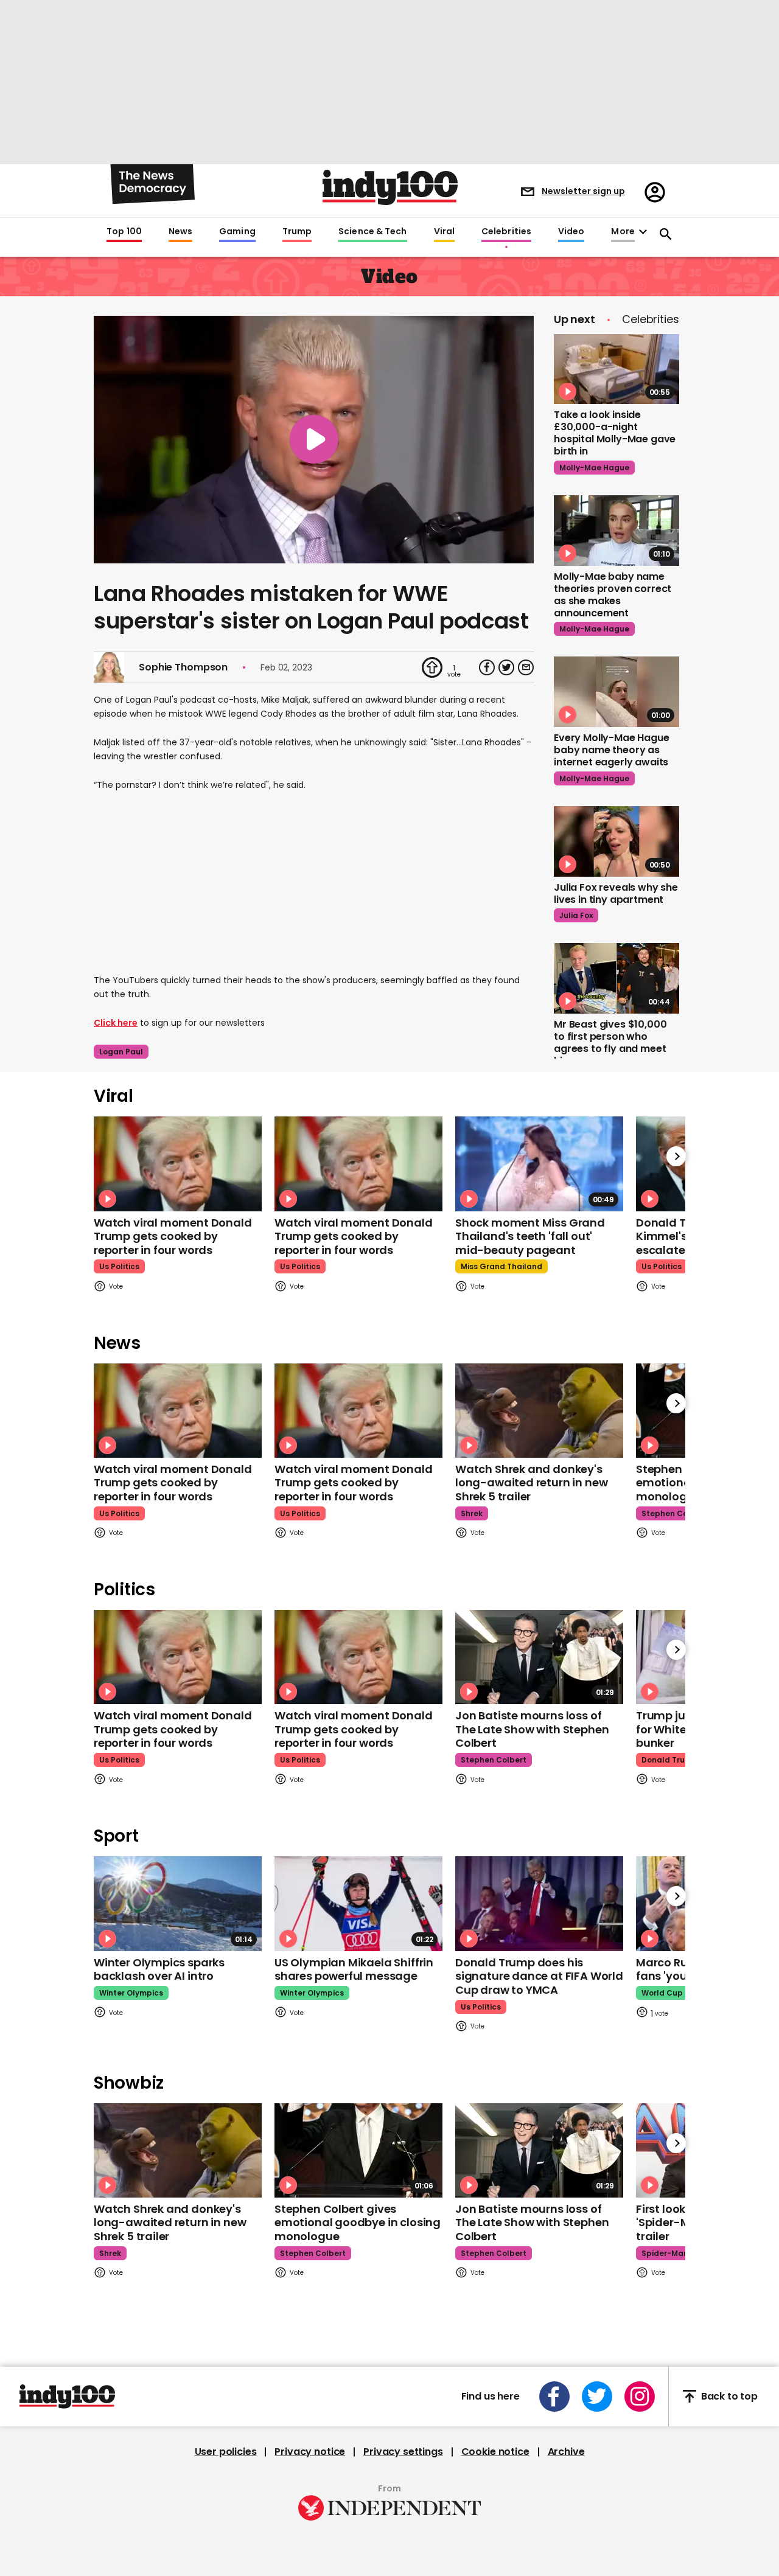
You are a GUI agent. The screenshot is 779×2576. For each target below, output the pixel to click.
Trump (297, 232)
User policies (226, 2452)
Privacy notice (310, 2452)
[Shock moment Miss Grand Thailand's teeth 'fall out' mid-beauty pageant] (539, 1164)
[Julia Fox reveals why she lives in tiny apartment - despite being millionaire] (617, 841)
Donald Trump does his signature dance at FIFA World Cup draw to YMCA (539, 1976)
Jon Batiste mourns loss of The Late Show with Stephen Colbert (532, 1729)
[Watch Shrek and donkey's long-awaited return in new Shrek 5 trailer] (539, 1411)
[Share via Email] (526, 667)
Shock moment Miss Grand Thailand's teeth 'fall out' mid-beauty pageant (530, 1236)
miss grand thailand (501, 1266)
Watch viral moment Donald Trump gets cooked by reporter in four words (173, 1236)
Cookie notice (495, 2452)
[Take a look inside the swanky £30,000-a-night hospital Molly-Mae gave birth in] (617, 369)
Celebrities (506, 232)
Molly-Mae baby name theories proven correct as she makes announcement (613, 595)
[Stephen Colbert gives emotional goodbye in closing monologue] (358, 2150)
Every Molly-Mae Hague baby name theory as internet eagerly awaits (612, 750)
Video (571, 232)
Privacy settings (403, 2452)
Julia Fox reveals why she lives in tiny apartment (616, 893)
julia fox (576, 915)
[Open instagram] (640, 2397)
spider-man (665, 2253)
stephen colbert (674, 1513)
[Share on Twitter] (506, 667)
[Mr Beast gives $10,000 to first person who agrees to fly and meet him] (617, 978)
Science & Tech (372, 232)
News (180, 232)
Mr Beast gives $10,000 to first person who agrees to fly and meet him (610, 1043)
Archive (566, 2452)
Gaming (237, 232)
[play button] (314, 440)
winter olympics (131, 1993)
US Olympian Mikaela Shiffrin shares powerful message (354, 1969)
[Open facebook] (554, 2397)
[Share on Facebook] (487, 667)
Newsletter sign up (583, 191)
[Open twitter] (597, 2397)
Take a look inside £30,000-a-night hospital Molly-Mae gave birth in (615, 433)
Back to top (729, 2396)
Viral (444, 232)
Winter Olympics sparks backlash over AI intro (159, 1969)
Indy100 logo (390, 187)
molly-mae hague (594, 468)
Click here (116, 1023)
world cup (662, 1993)
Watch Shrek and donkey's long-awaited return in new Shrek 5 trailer (531, 1483)
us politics (119, 1266)
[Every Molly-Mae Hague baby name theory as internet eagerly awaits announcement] (617, 692)
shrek (472, 1513)
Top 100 (124, 232)
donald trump (669, 1760)
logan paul (121, 1052)
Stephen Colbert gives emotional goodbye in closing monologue (358, 2223)
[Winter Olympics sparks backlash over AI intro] (178, 1903)
